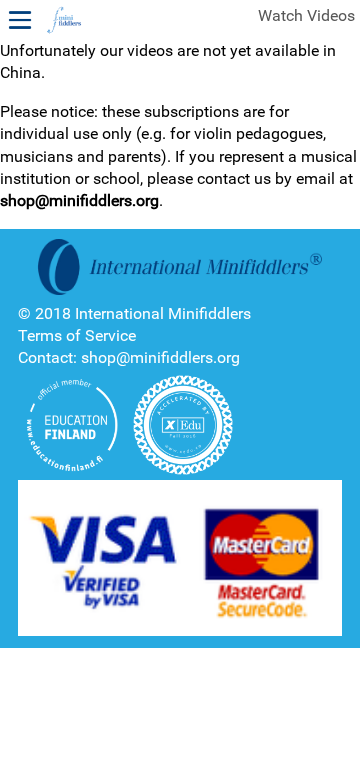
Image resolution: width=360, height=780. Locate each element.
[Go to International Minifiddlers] (64, 21)
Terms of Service (77, 335)
